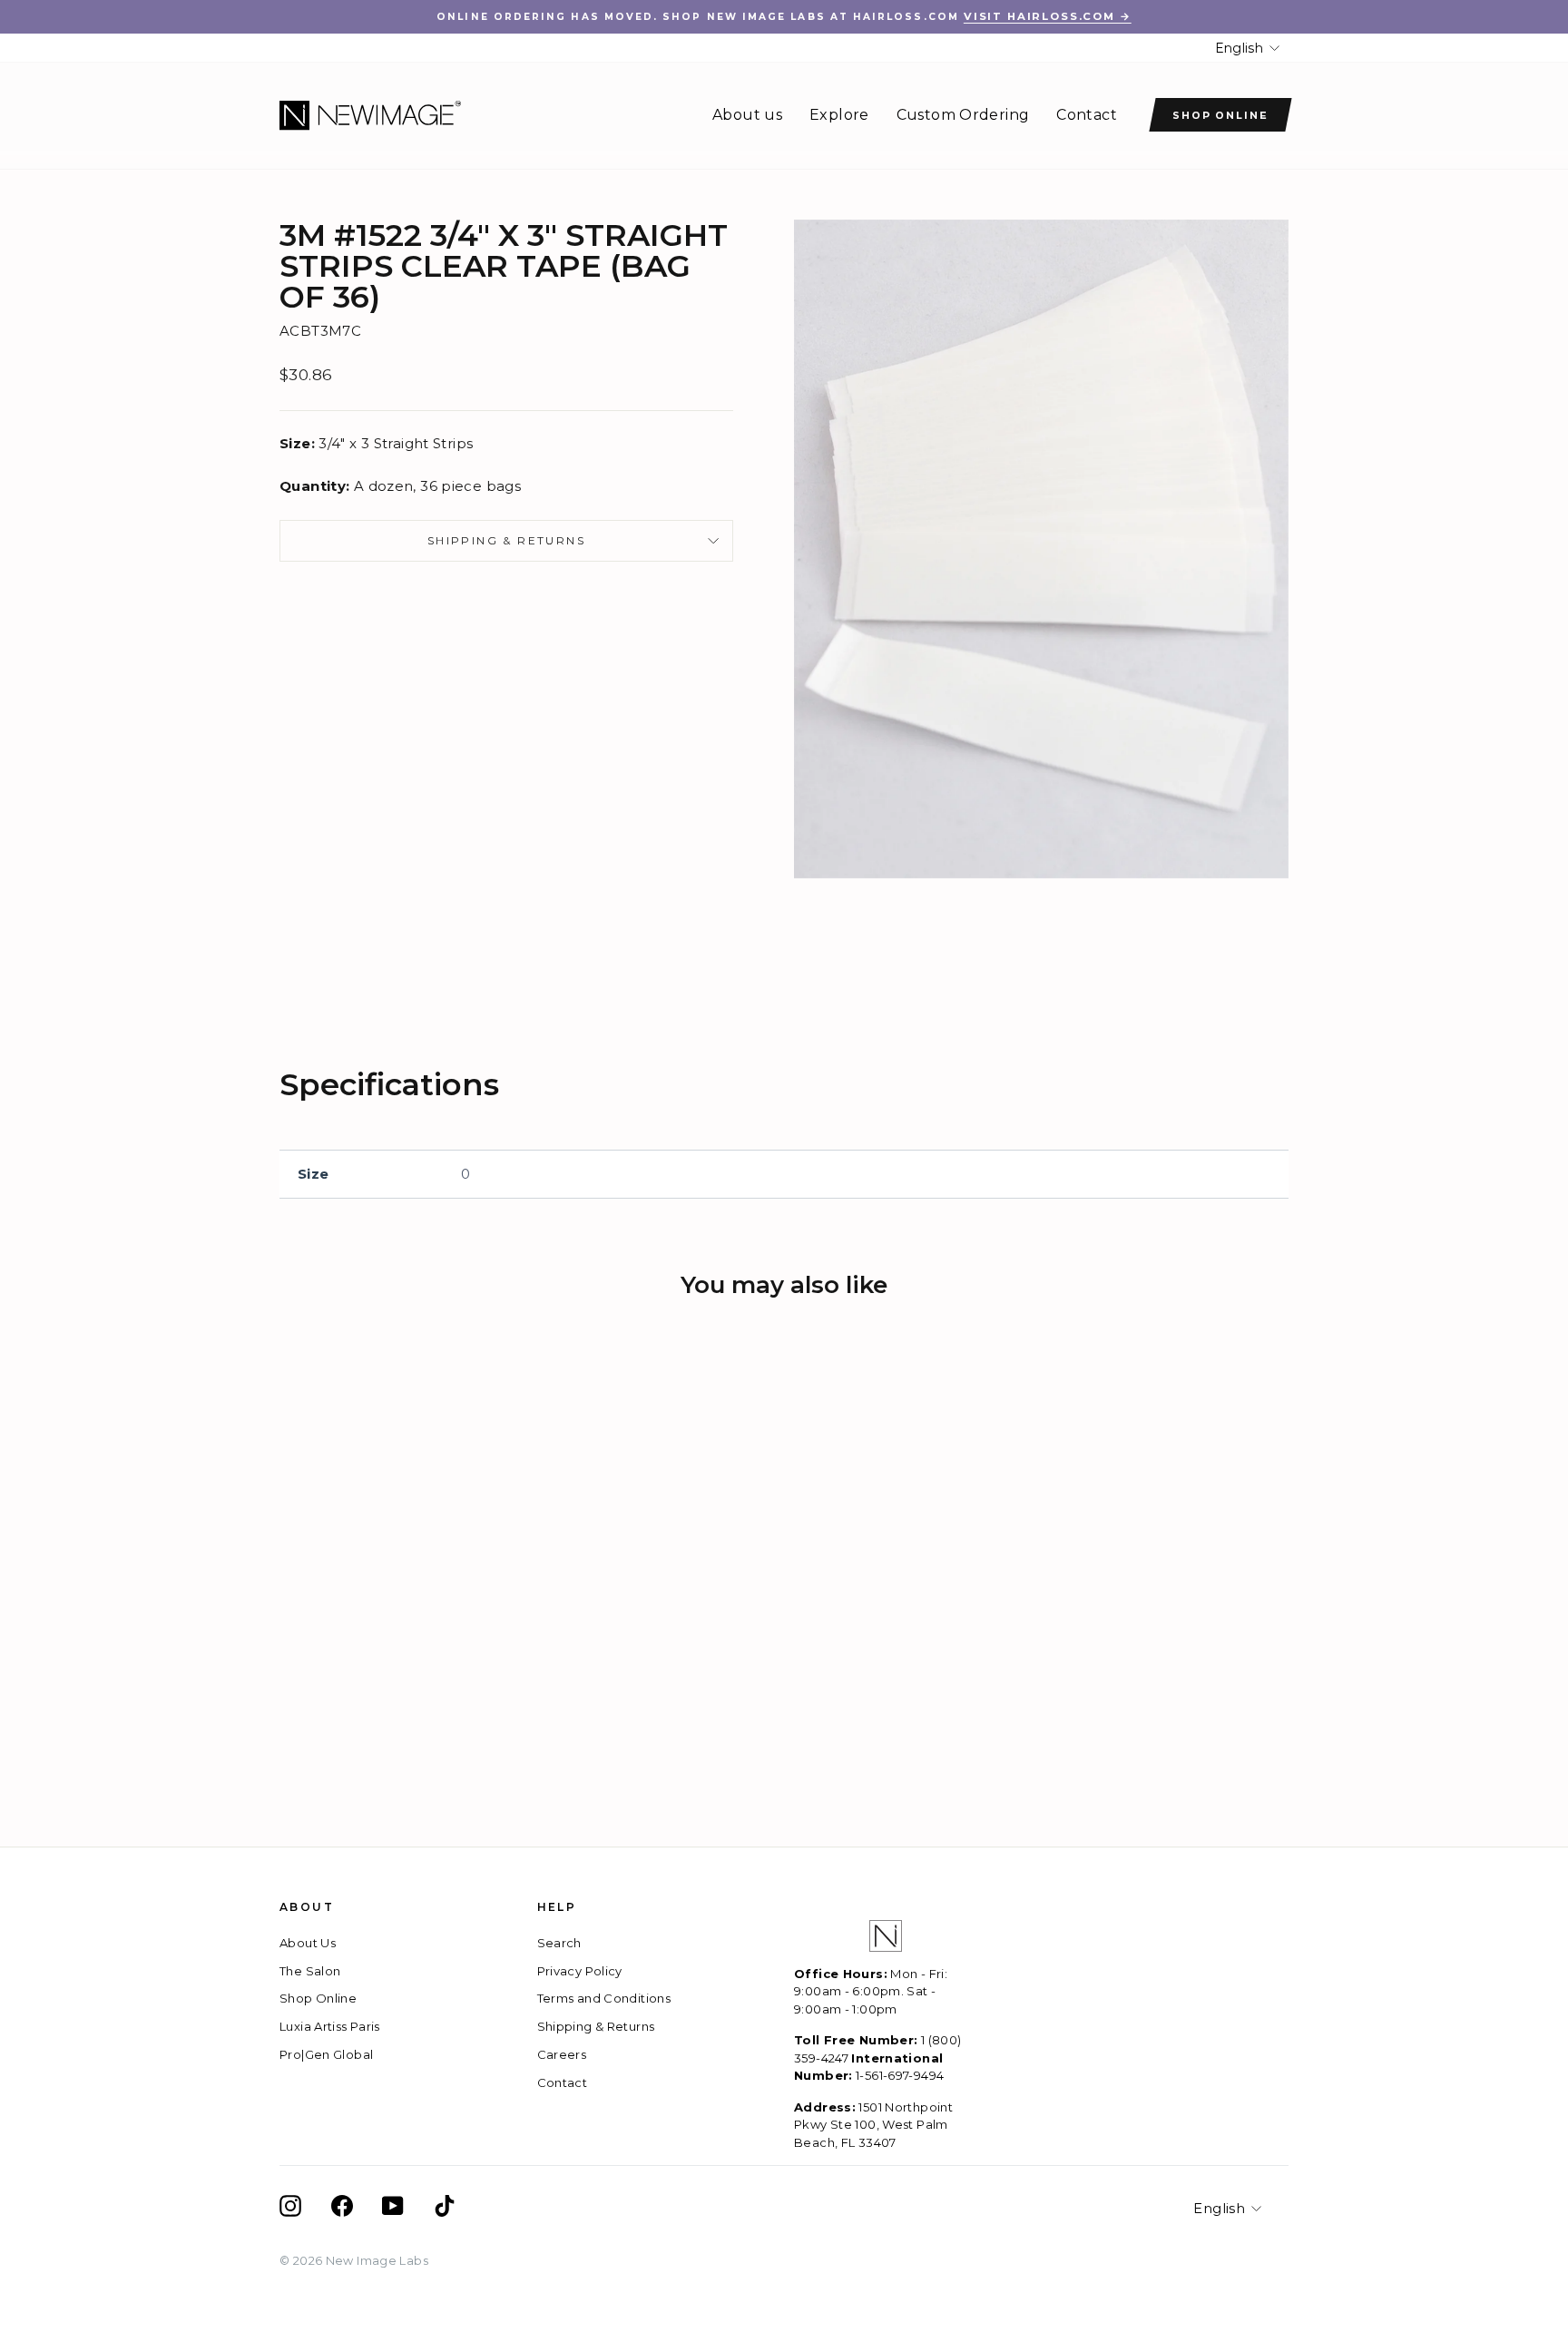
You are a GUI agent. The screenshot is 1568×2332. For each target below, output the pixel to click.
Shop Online (1221, 115)
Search (559, 1943)
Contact (1087, 115)
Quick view (398, 1640)
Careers (562, 2054)
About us (747, 115)
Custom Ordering (963, 115)
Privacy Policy (580, 1971)
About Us (308, 1943)
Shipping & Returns (506, 540)
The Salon (310, 1971)
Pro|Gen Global (326, 2054)
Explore (839, 115)
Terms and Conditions (604, 1998)
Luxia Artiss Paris (330, 2026)
